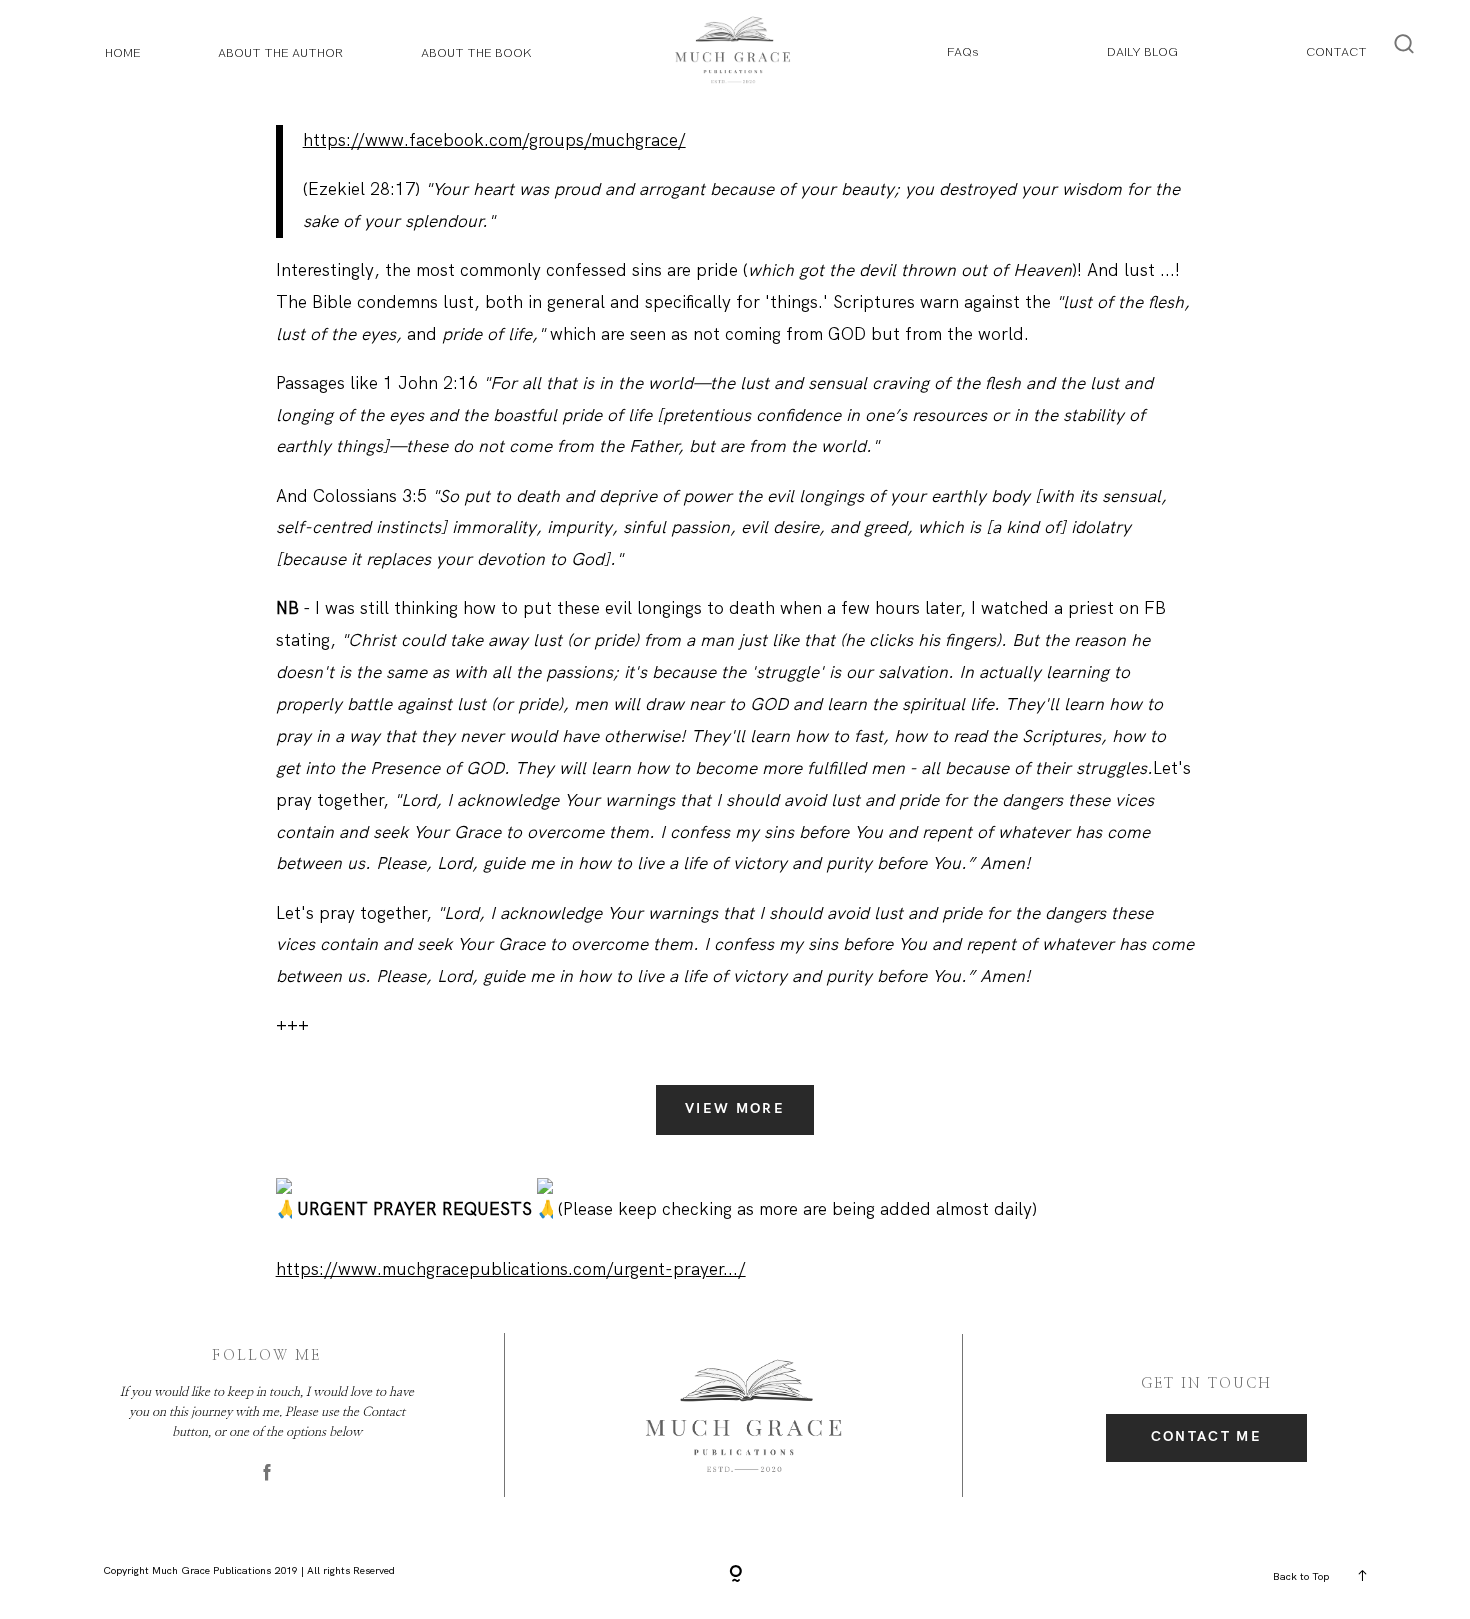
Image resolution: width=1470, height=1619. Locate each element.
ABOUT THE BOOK (476, 52)
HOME (123, 52)
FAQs (963, 51)
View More (735, 1109)
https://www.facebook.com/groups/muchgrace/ (494, 140)
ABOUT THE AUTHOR (280, 52)
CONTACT (1336, 51)
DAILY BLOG (1142, 51)
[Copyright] (735, 1574)
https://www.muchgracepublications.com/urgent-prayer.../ (511, 1269)
